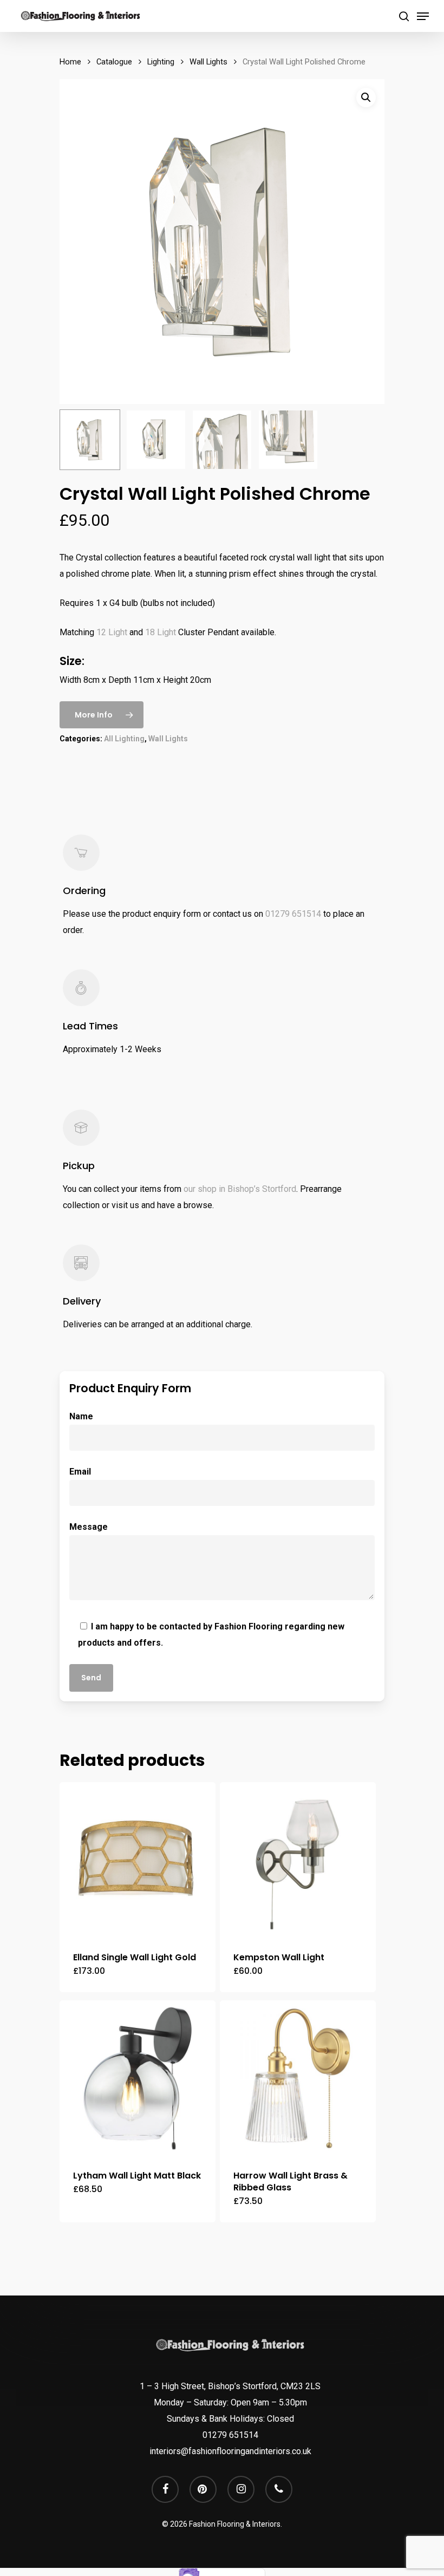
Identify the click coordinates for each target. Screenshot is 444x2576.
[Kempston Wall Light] (298, 1860)
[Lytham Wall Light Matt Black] (138, 2078)
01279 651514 (293, 914)
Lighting (161, 62)
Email (80, 1472)
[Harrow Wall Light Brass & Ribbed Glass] (298, 2078)
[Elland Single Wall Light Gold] (138, 1860)
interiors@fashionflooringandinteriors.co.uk (230, 2451)
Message (89, 1527)
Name (81, 1416)
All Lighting (124, 739)
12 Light (112, 632)
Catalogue (114, 62)
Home (70, 62)
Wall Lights (208, 62)
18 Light (161, 632)
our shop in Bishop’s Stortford (240, 1189)
